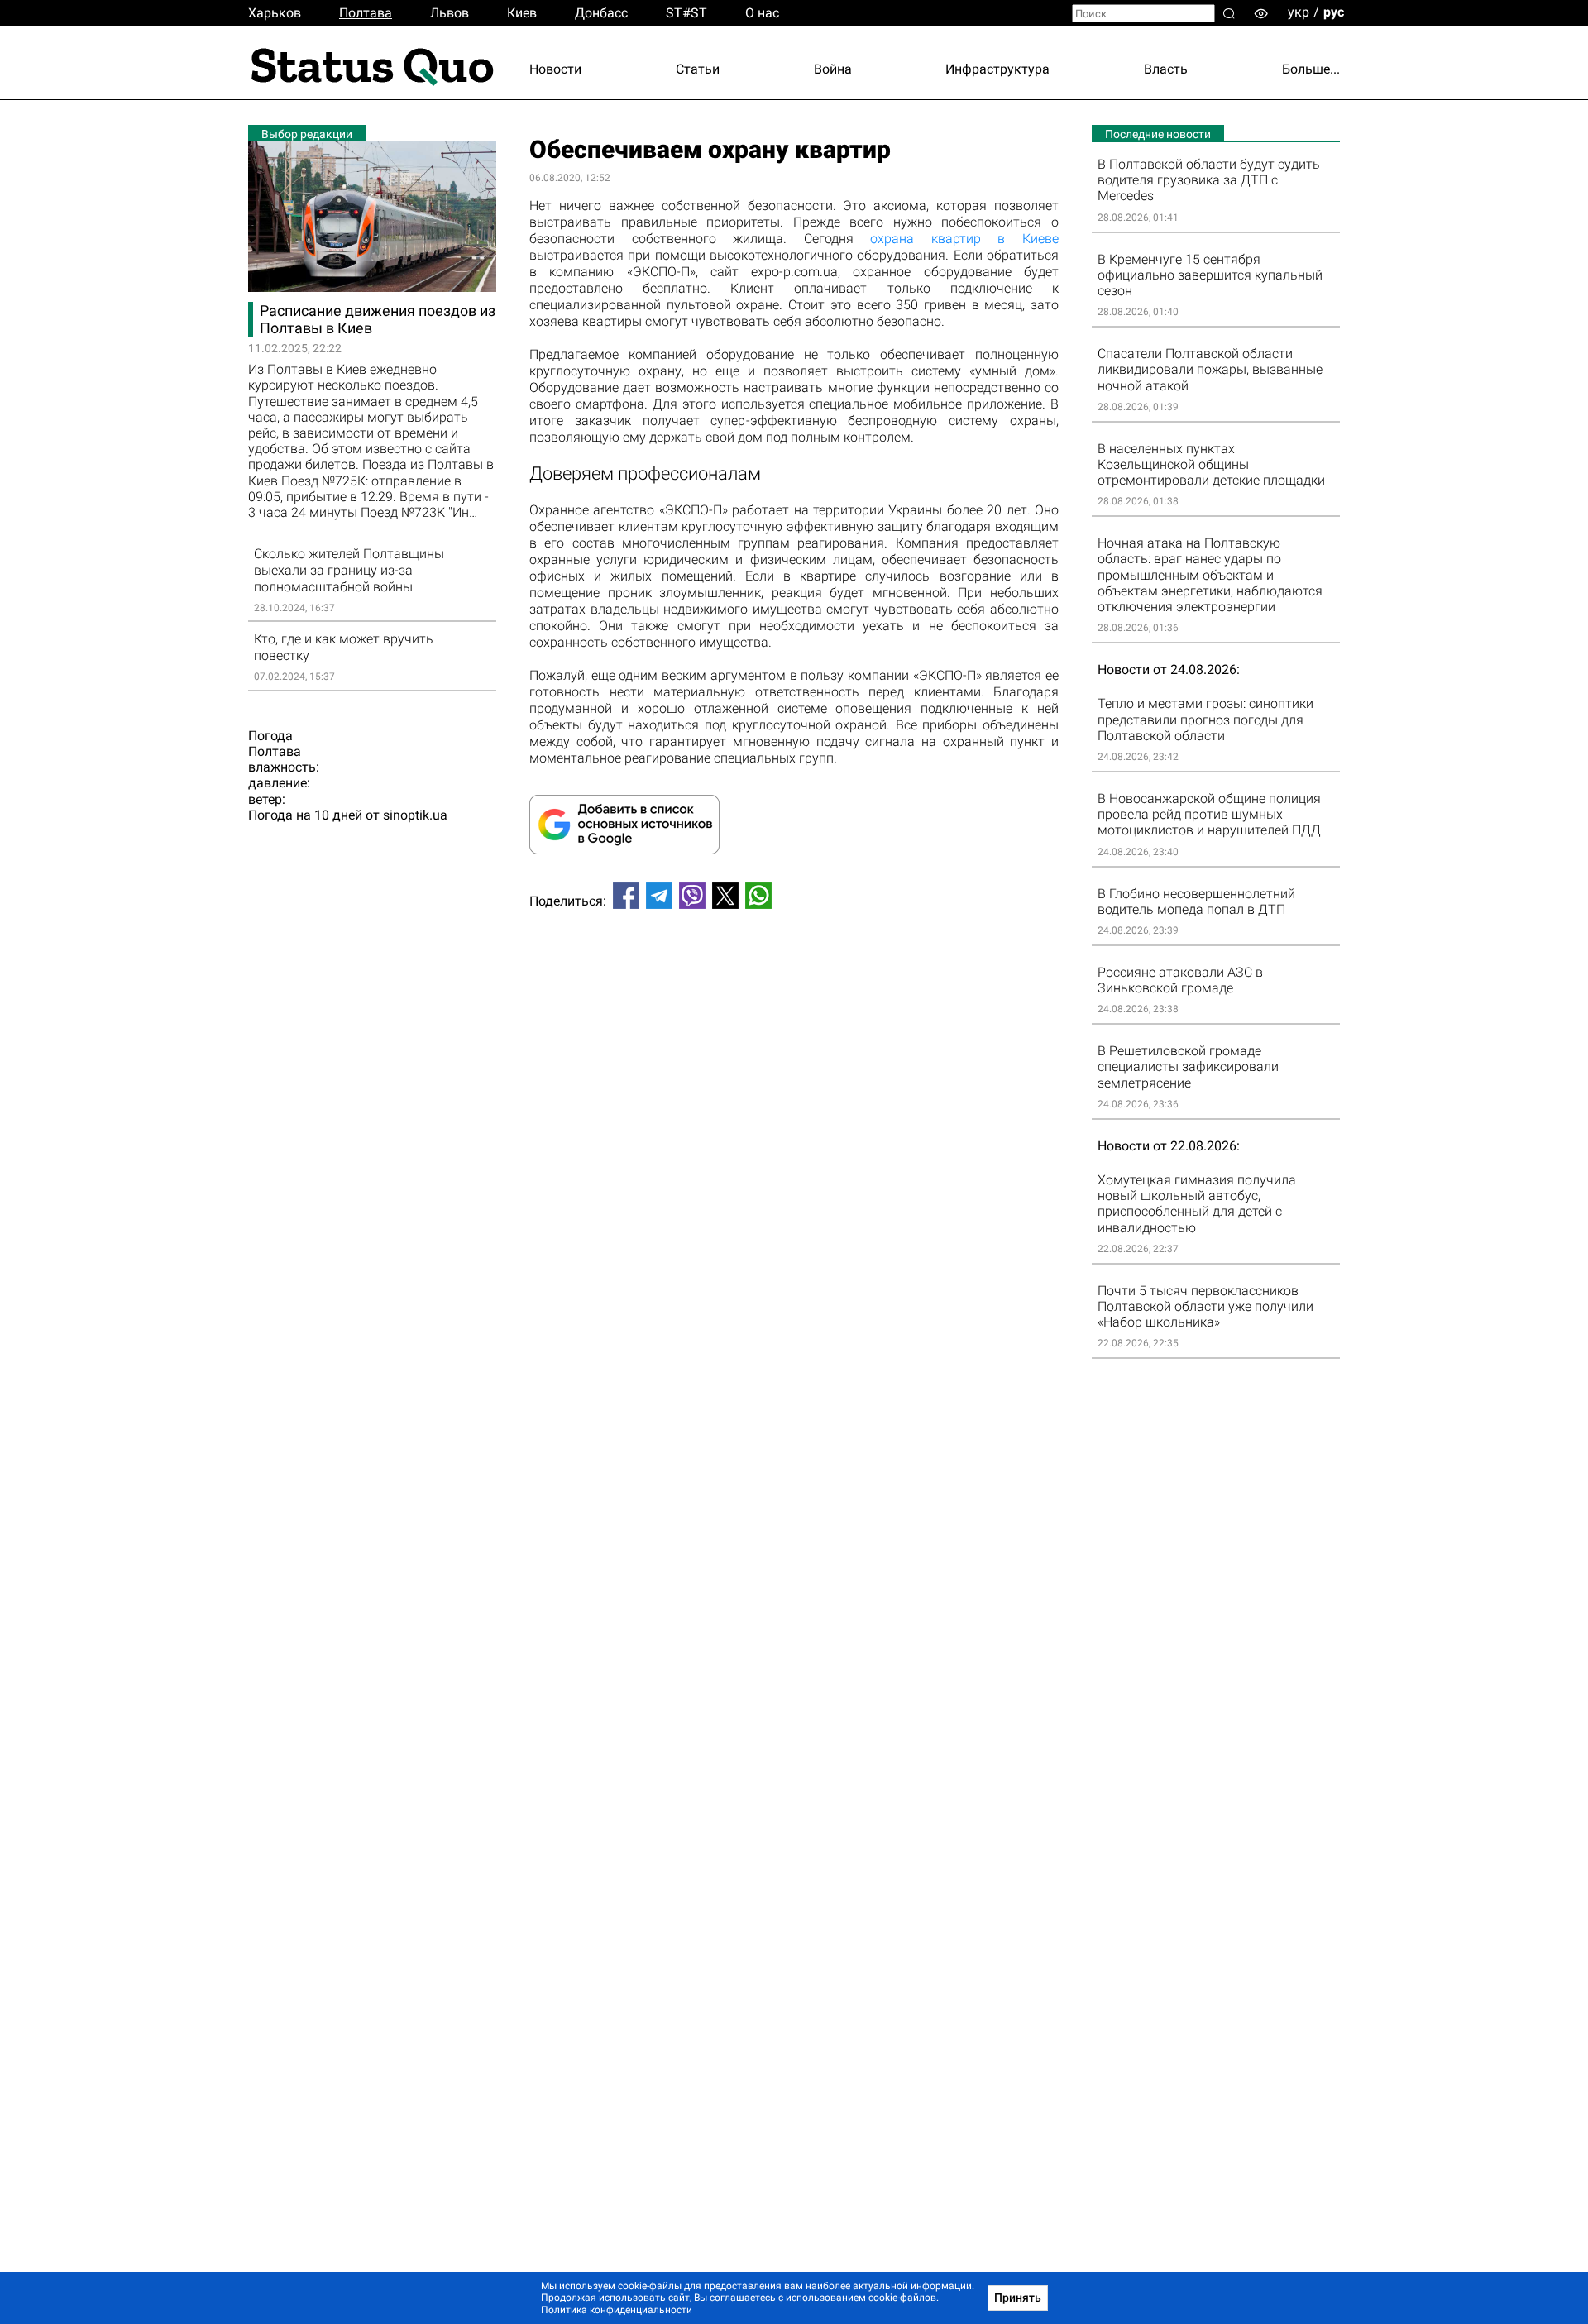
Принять (1018, 2298)
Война (833, 69)
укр (1299, 12)
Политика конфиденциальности (617, 2310)
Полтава (366, 13)
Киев (522, 13)
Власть (1166, 69)
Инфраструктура (997, 69)
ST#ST (686, 13)
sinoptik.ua (415, 815)
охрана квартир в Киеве (964, 239)
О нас (762, 13)
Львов (450, 13)
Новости (555, 69)
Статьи (698, 69)
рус (1334, 12)
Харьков (275, 13)
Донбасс (601, 13)
